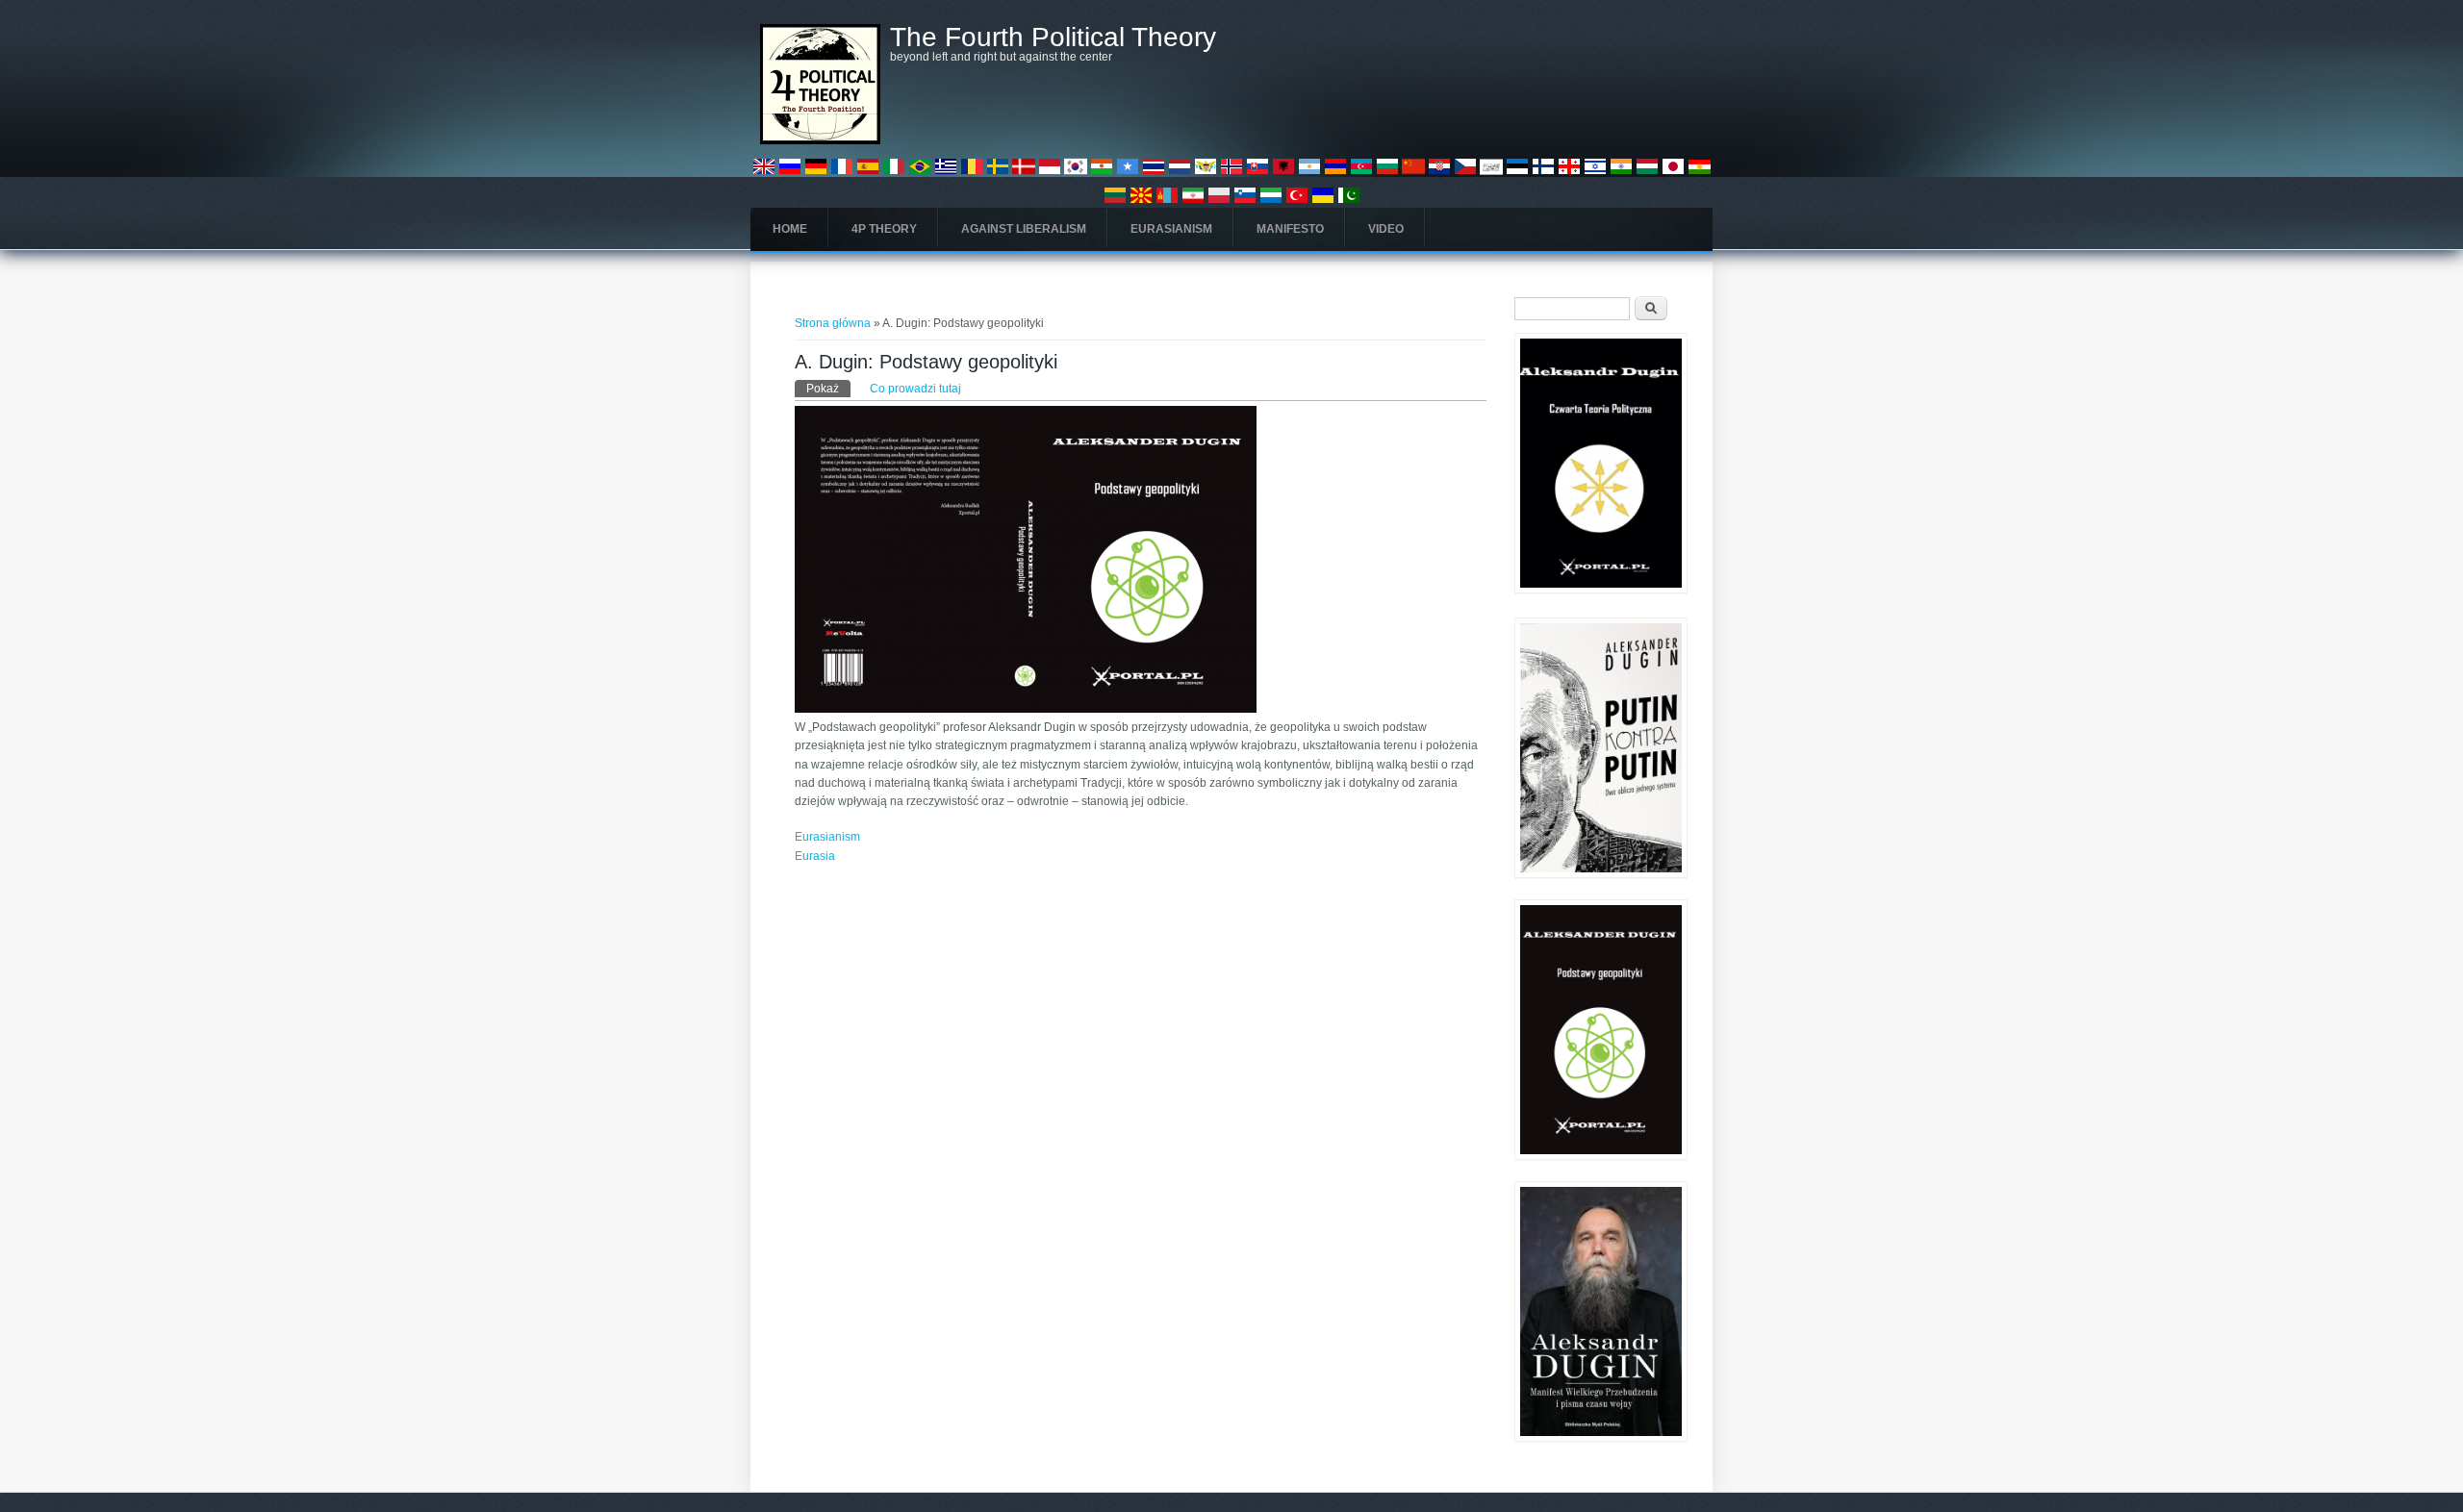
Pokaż (828, 389)
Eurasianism (1171, 229)
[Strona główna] (820, 140)
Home (790, 229)
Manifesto (1290, 229)
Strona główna (833, 323)
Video (1386, 229)
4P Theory (884, 229)
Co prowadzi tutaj (915, 389)
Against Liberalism (1024, 229)
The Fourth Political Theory (1053, 38)
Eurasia (815, 856)
